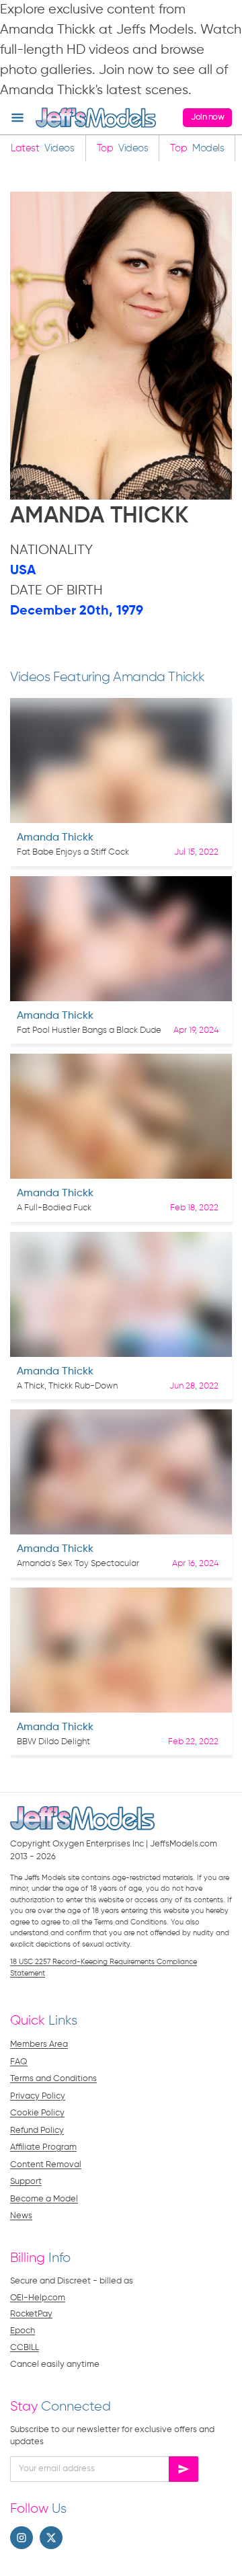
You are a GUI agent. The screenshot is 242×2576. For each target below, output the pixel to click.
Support (26, 2182)
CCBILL (25, 2348)
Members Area (39, 2044)
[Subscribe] (184, 2469)
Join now (207, 117)
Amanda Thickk (55, 838)
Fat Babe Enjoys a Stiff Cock (73, 852)
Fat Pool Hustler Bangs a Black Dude (89, 1030)
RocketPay (31, 2314)
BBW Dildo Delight (53, 1742)
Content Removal (46, 2165)
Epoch (23, 2331)
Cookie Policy (37, 2113)
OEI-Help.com (38, 2298)
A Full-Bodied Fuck (54, 1208)
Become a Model (44, 2199)
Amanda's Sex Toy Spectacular (78, 1564)
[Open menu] (17, 118)
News (21, 2216)
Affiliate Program (43, 2147)
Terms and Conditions (53, 2079)
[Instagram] (22, 2538)
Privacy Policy (38, 2096)
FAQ (19, 2062)
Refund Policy (37, 2131)
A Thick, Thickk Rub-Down (67, 1386)
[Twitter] (51, 2538)
